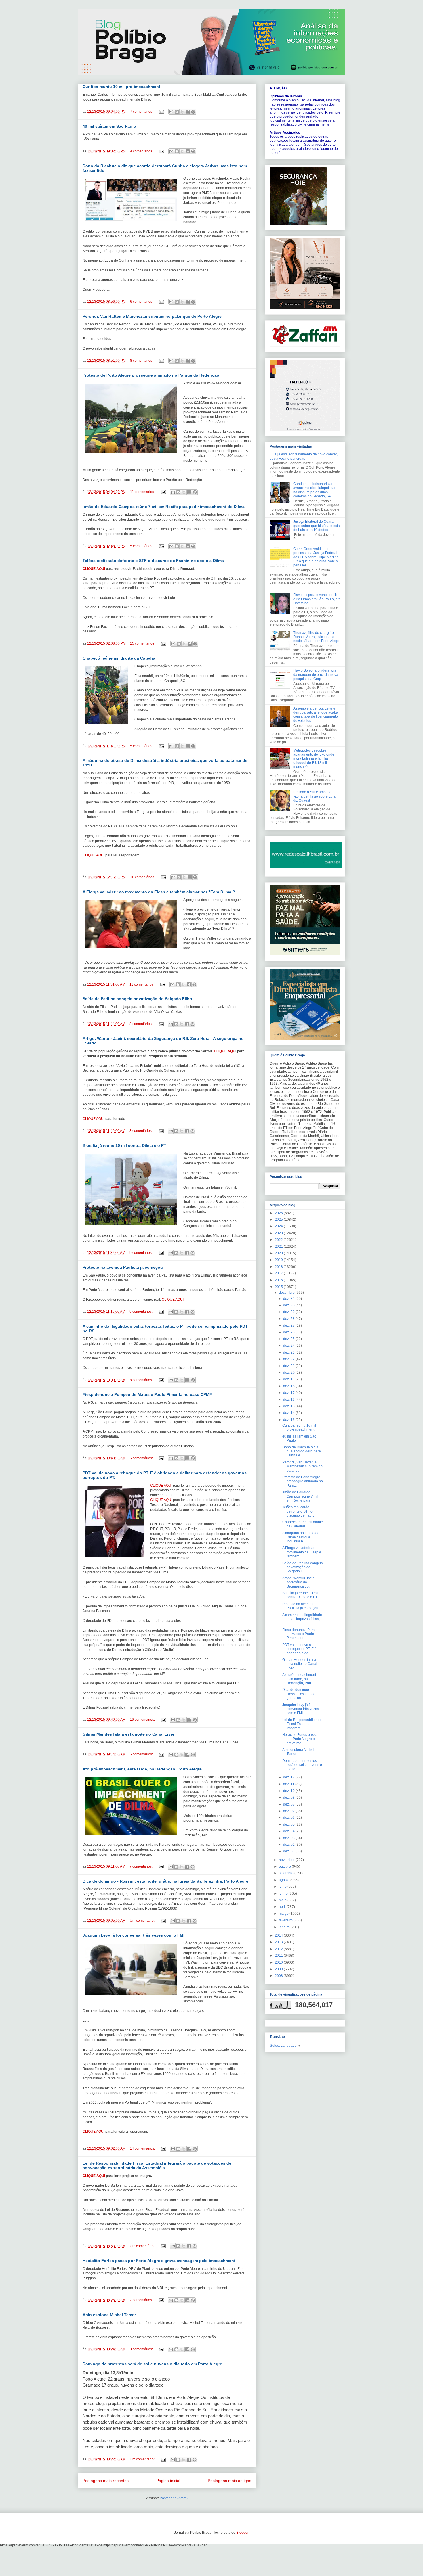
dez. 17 (289, 1393)
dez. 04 (289, 1831)
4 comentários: (142, 151)
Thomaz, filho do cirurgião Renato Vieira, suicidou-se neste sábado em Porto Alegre (317, 637)
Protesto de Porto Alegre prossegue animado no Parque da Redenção (151, 375)
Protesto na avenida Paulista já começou (123, 1267)
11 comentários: (143, 492)
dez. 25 (289, 1339)
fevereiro (286, 1920)
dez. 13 (289, 1420)
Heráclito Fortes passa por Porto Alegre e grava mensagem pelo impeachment (159, 2261)
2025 (279, 1220)
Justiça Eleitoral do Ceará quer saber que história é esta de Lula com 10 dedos (317, 526)
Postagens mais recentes (106, 2481)
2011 (279, 1956)
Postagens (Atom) (174, 2498)
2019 (279, 1260)
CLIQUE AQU (224, 1051)
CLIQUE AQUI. (173, 1299)
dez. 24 (289, 1345)
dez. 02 (289, 1845)
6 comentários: (142, 302)
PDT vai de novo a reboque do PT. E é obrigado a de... (299, 1649)
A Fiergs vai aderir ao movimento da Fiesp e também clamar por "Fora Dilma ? (159, 892)
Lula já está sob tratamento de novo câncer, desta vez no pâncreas (304, 456)
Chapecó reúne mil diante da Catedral (120, 658)
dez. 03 (289, 1838)
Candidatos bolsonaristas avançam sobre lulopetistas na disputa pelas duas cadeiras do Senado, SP (315, 490)
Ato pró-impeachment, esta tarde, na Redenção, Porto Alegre (142, 1769)
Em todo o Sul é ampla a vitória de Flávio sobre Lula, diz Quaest (315, 796)
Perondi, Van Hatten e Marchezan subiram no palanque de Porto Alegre (152, 316)
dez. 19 (289, 1379)
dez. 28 (289, 1319)
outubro (285, 1866)
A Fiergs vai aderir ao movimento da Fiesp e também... (302, 1552)
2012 (279, 1949)
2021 (279, 1247)
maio (283, 1900)
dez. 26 (289, 1332)
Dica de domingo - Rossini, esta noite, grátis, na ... (299, 1694)
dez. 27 (289, 1325)
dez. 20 (289, 1373)
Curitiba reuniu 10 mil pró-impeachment (121, 87)
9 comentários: (141, 1253)
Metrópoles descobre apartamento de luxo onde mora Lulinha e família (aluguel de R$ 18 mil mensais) (314, 759)
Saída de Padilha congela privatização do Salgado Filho (137, 999)
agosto (285, 1880)
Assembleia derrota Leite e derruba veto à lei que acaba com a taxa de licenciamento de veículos (316, 715)
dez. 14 (289, 1413)
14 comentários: (143, 2148)
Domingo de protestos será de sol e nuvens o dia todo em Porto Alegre (152, 2364)
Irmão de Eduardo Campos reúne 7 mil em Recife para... (300, 1496)
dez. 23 (289, 1352)
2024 (279, 1226)
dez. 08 (289, 1804)
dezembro (287, 1293)
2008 (279, 1976)
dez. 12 (289, 1777)
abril (283, 1907)
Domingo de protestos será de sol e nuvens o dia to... (302, 1765)
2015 (279, 1287)
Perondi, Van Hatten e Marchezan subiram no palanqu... (302, 1466)
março (284, 1914)
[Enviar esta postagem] (161, 112)
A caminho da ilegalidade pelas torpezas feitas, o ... (302, 1619)
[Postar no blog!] (177, 112)
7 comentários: (142, 112)
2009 (279, 1969)
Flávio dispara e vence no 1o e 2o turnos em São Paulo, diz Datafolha (317, 599)
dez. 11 (289, 1784)
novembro (287, 1860)
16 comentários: (143, 877)
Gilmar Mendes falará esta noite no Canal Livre (128, 1734)
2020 (279, 1253)
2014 (279, 1935)
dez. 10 (289, 1791)
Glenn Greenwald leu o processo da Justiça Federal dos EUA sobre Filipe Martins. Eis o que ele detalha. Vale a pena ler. (316, 557)
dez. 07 (289, 1811)
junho (284, 1893)
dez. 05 (289, 1824)
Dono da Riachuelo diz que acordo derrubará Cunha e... (302, 1451)
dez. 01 (289, 1851)
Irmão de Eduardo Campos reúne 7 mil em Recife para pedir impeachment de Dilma (164, 507)
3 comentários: (141, 1131)
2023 (279, 1233)
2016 (279, 1280)
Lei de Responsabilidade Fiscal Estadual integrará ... (302, 1724)
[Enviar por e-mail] (171, 112)
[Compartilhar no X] (182, 112)
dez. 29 (289, 1312)
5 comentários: (142, 546)
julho (283, 1887)
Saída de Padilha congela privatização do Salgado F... (303, 1567)
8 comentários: (142, 361)
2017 (279, 1273)
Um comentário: (143, 1920)
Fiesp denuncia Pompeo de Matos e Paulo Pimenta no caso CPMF (147, 1394)
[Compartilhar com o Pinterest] (193, 112)
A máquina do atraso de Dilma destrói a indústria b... (301, 1537)
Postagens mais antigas (229, 2481)
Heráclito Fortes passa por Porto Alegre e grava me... (300, 1739)
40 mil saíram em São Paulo (109, 126)
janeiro (285, 1927)
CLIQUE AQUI (94, 569)
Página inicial (168, 2481)
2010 (279, 1962)
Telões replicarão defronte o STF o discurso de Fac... (298, 1511)
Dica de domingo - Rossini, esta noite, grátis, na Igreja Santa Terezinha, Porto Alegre (165, 1881)
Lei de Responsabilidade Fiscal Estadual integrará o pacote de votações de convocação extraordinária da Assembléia (157, 2165)
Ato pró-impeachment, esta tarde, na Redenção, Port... (300, 1679)
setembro (287, 1873)
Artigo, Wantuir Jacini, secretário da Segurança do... (299, 1582)
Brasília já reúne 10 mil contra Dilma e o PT (124, 1145)
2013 (279, 1942)
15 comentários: (143, 643)
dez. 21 (289, 1366)
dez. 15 (289, 1406)
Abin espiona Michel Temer (109, 2315)
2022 (279, 1240)
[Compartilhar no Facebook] (188, 112)
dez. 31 (289, 1299)
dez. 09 (289, 1797)
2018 (279, 1267)
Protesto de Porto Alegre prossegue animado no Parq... (303, 1481)
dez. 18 (289, 1386)
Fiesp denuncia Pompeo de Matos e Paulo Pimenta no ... (301, 1634)
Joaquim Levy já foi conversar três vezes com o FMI (134, 1935)
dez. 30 (289, 1305)
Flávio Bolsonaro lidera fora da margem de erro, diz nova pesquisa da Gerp (316, 675)
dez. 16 (289, 1400)
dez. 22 (289, 1359)
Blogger (242, 2533)
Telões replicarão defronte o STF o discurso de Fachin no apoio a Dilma (153, 561)
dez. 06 (289, 1818)
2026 (279, 1213)
